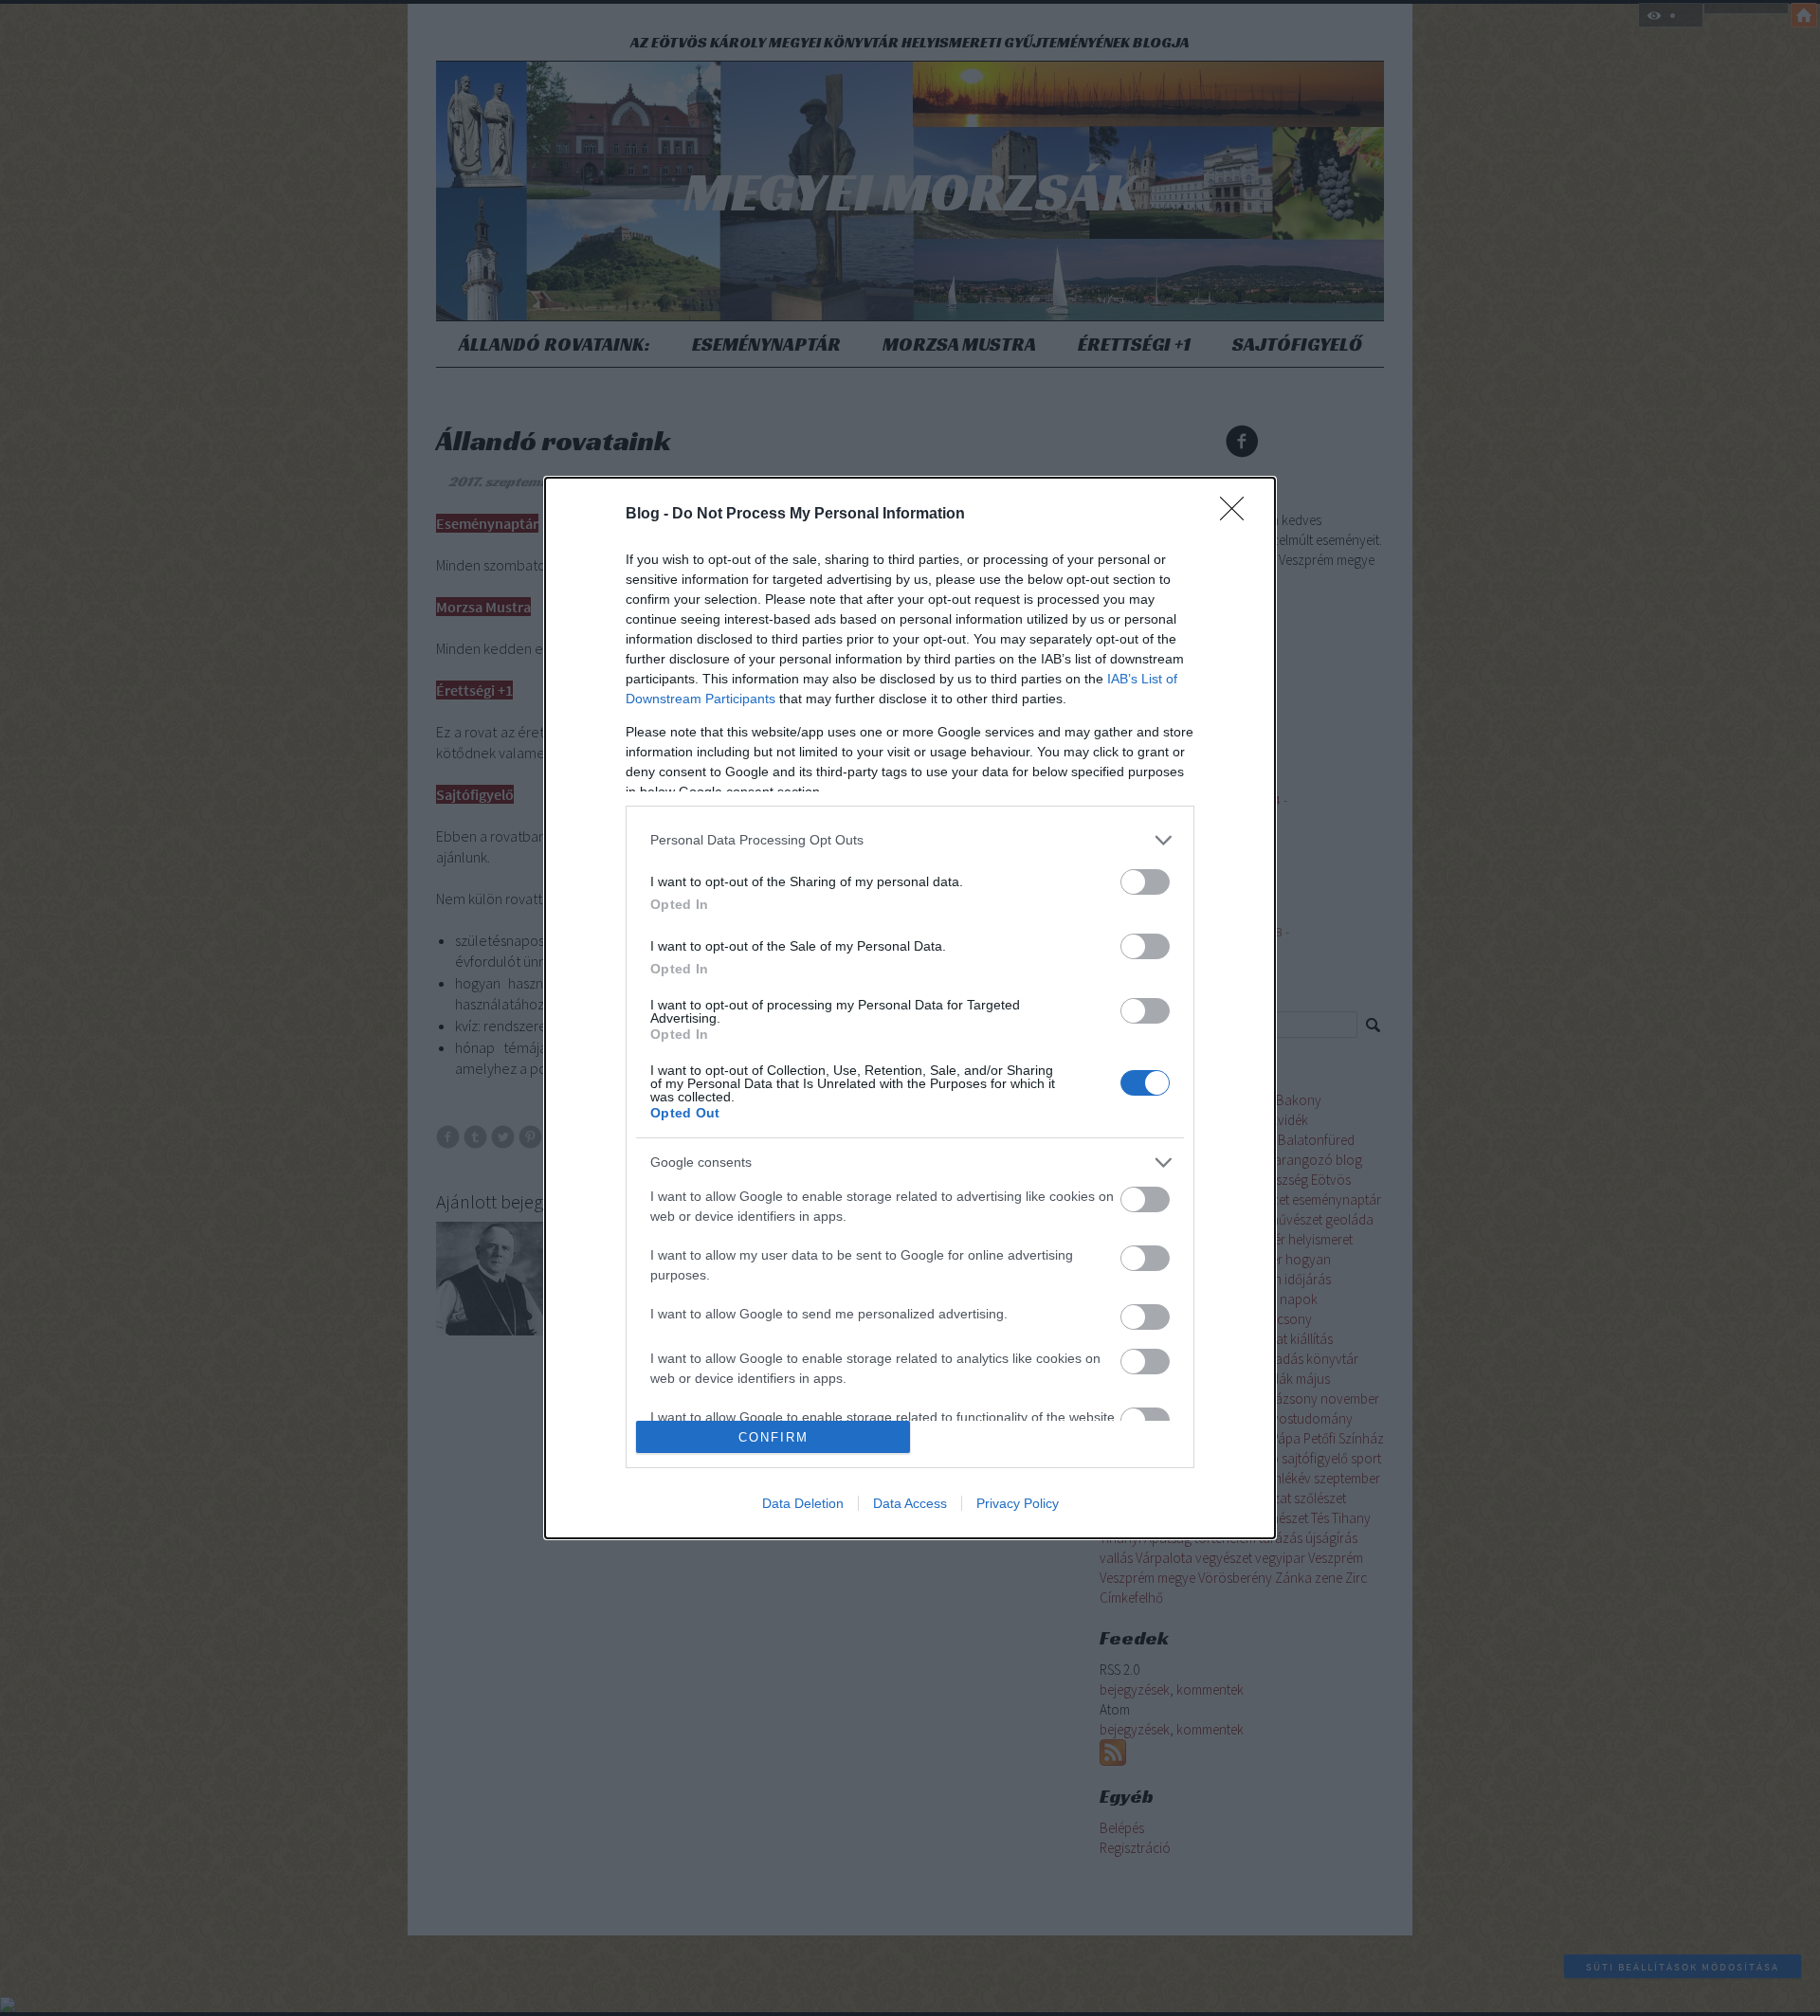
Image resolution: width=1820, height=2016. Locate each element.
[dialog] (910, 1008)
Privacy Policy (1018, 1503)
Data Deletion (803, 1503)
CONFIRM (773, 1437)
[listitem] (910, 840)
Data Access (910, 1503)
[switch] (1145, 882)
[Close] (1238, 515)
